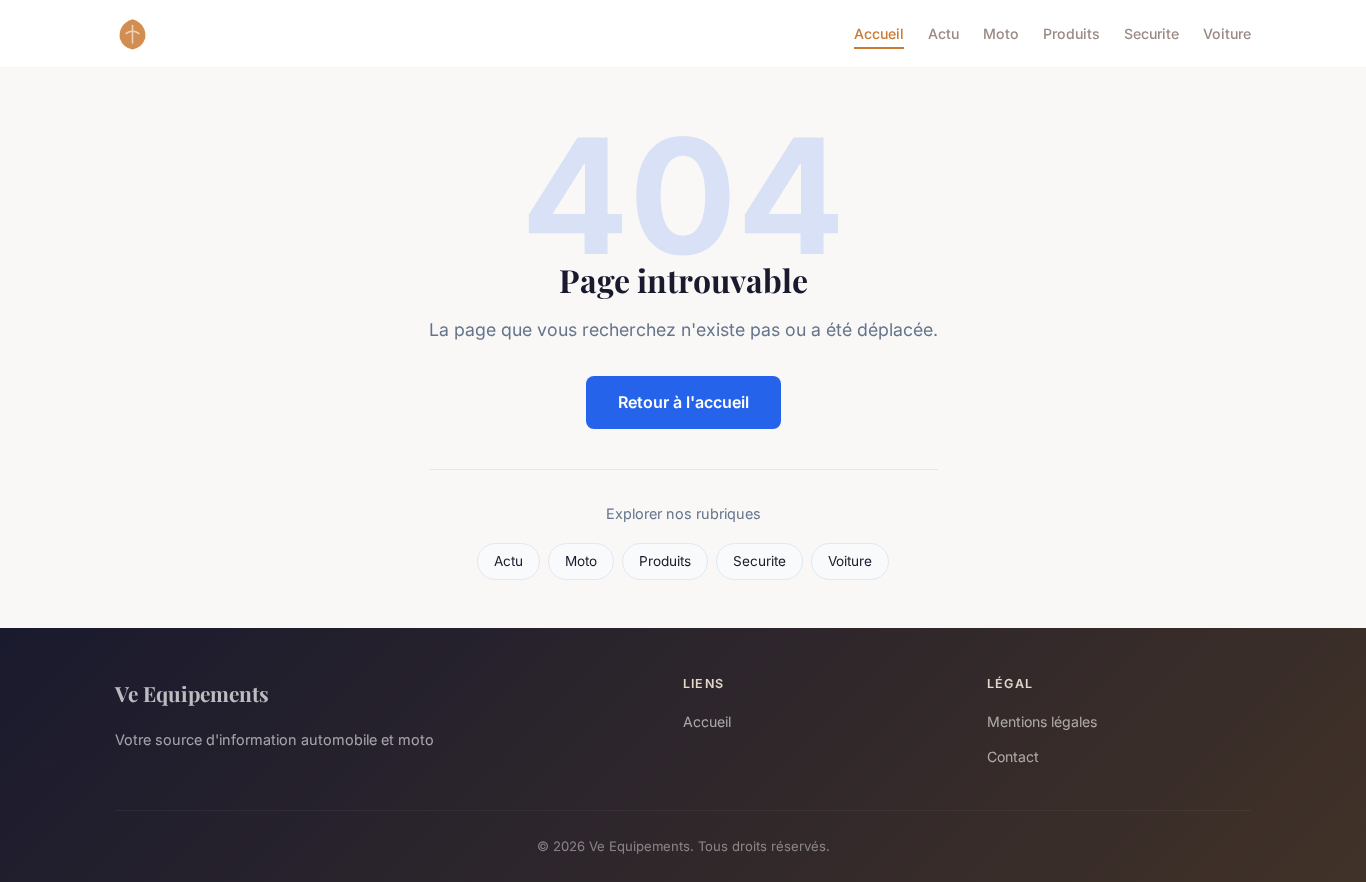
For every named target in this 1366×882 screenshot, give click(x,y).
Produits (1071, 33)
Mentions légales (1042, 721)
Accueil (879, 33)
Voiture (1227, 33)
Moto (1001, 33)
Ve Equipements (192, 693)
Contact (1013, 756)
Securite (1151, 33)
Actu (943, 33)
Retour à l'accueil (683, 402)
